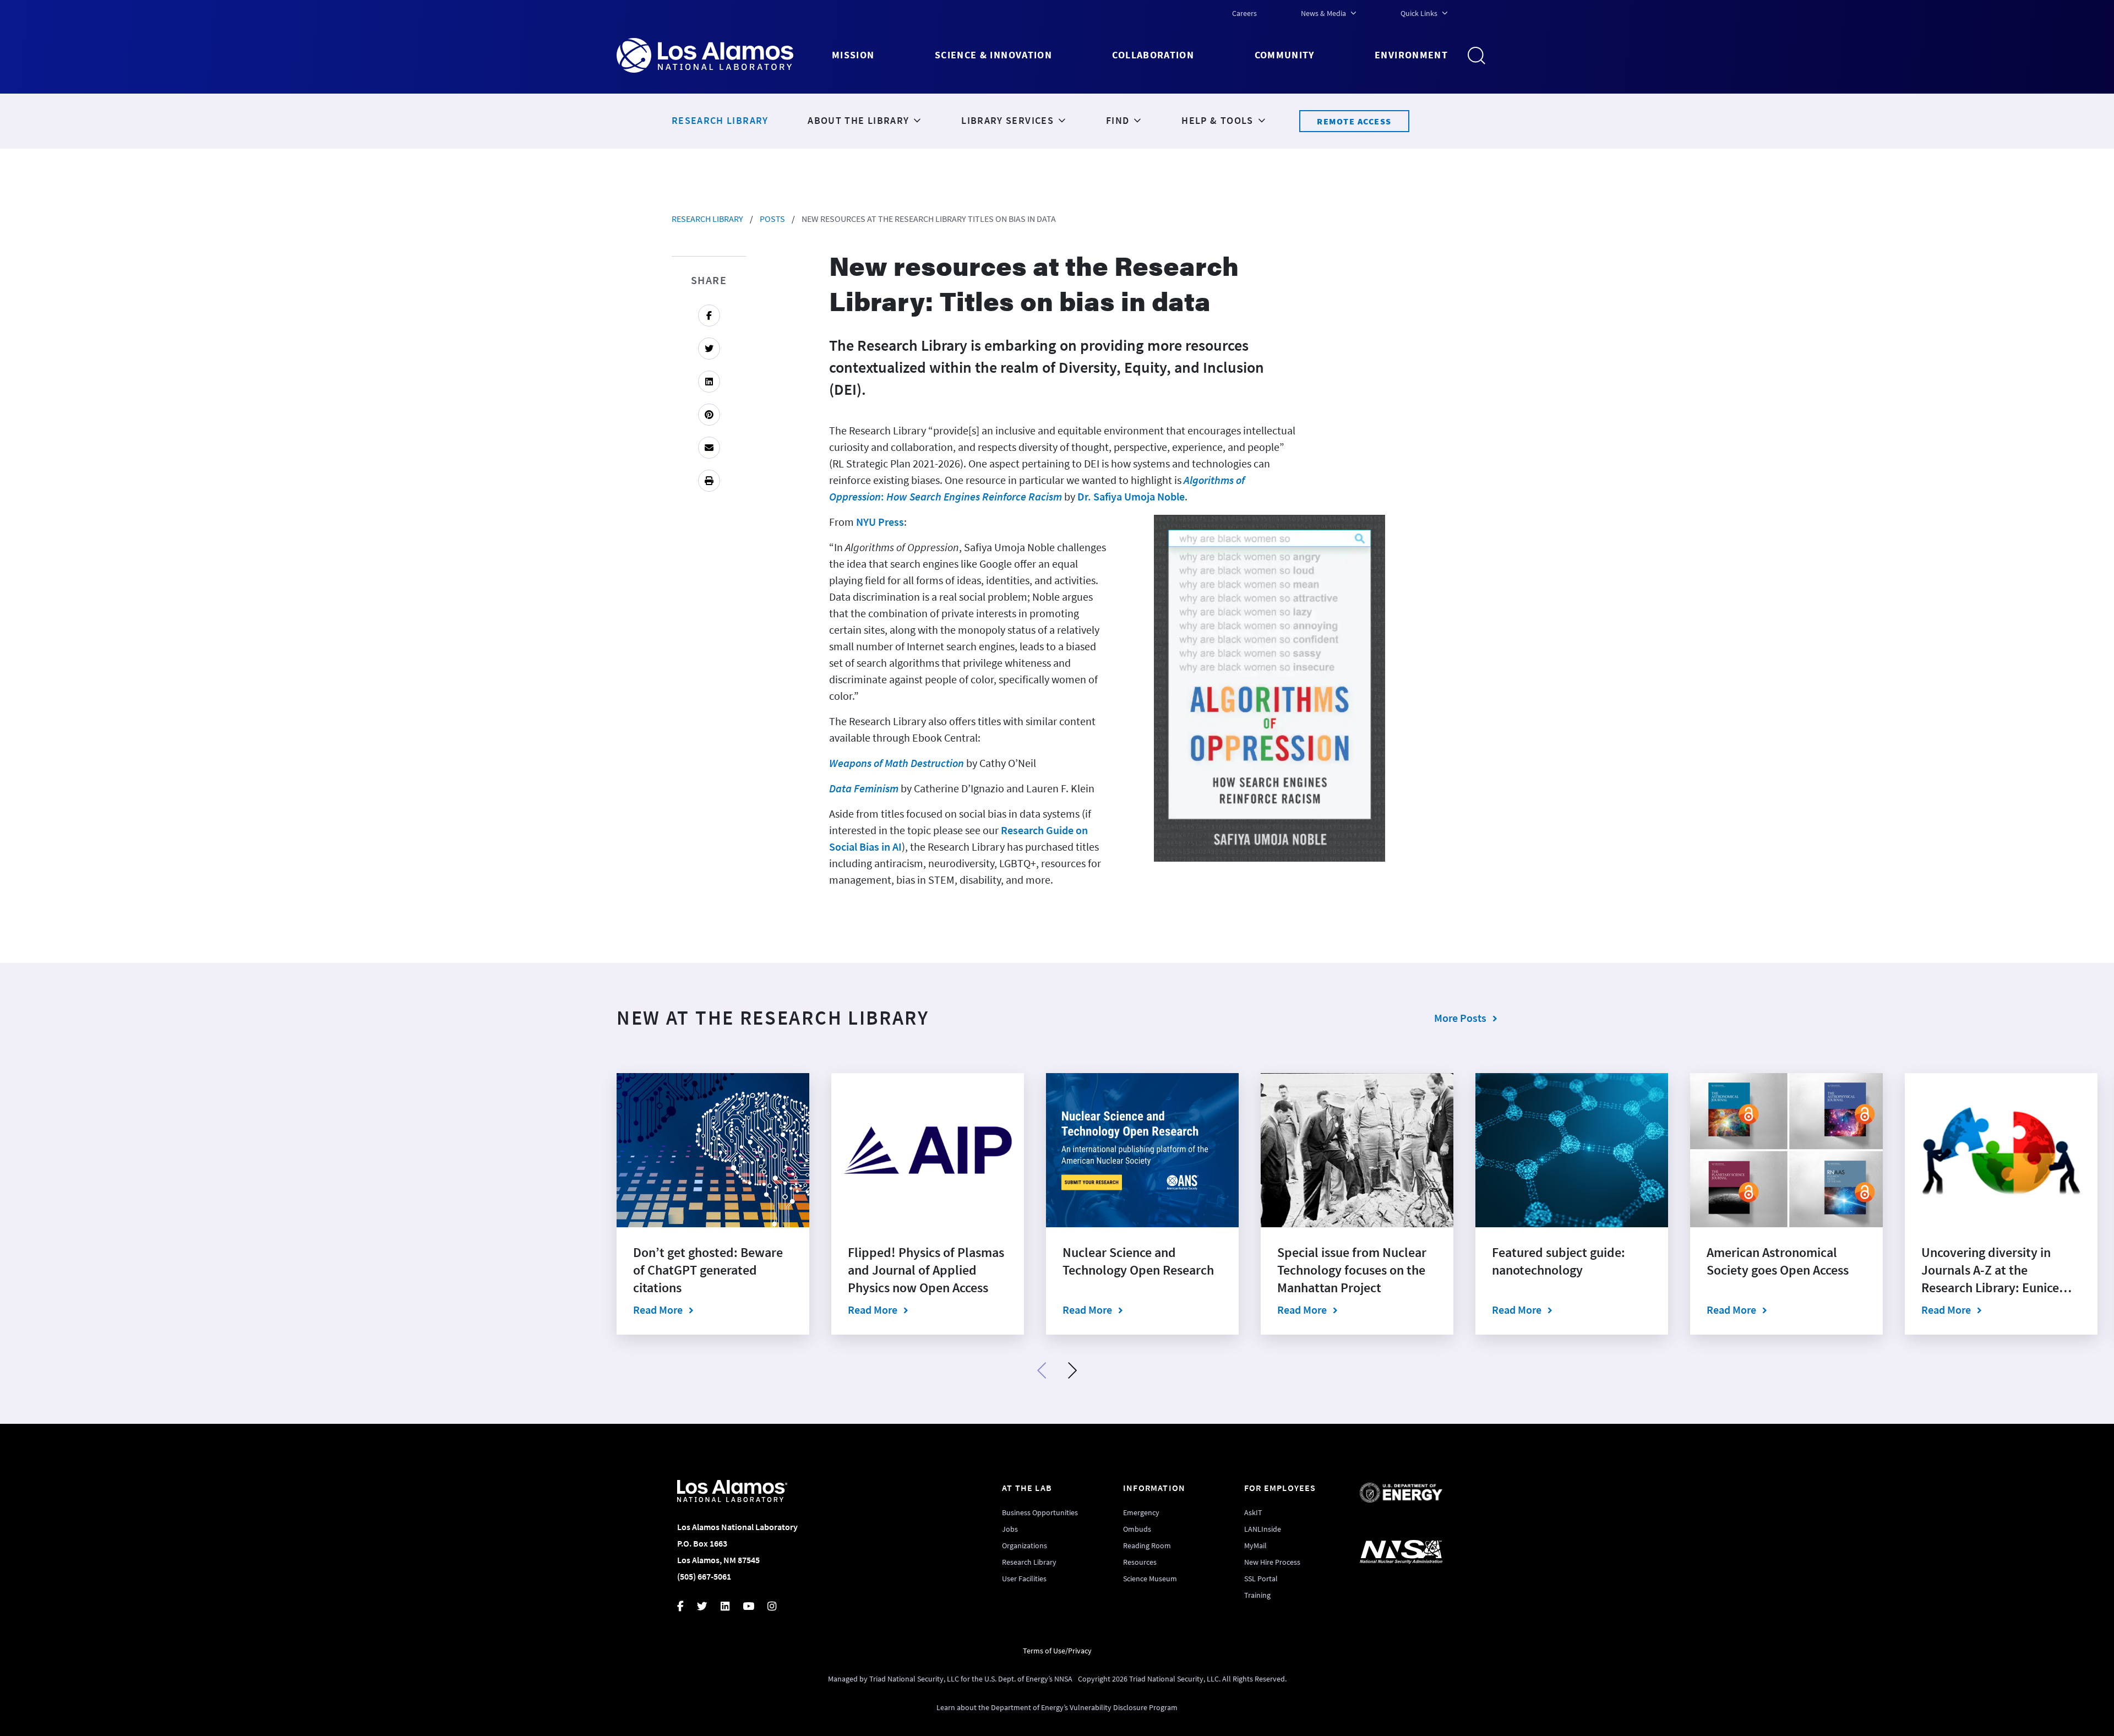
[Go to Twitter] (709, 349)
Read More (713, 1309)
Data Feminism (864, 788)
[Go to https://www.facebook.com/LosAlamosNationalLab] (687, 1607)
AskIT (1253, 1512)
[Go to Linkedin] (709, 382)
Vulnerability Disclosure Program (1124, 1707)
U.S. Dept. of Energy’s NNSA (1028, 1679)
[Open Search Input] (1481, 56)
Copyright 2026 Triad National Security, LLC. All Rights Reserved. (1182, 1679)
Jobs (1010, 1529)
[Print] (709, 481)
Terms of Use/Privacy (1057, 1651)
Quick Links (1419, 13)
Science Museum (1150, 1579)
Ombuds (1137, 1529)
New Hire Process (1272, 1562)
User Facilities (1024, 1579)
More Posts (1460, 1018)
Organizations (1025, 1545)
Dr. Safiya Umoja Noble (1131, 496)
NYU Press (880, 522)
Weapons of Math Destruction (897, 763)
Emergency (1141, 1512)
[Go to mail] (709, 448)
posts (772, 219)
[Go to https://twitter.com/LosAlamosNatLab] (709, 1607)
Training (1257, 1595)
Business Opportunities (1040, 1512)
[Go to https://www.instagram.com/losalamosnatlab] (778, 1607)
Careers (1244, 13)
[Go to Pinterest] (709, 415)
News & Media (1323, 13)
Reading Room (1147, 1545)
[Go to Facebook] (709, 315)
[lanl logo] (724, 55)
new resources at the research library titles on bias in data (929, 219)
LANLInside (1263, 1529)
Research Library (707, 219)
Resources (1140, 1562)
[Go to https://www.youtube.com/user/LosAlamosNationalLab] (755, 1607)
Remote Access (1354, 121)
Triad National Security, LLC (914, 1679)
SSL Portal (1261, 1579)
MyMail (1255, 1545)
